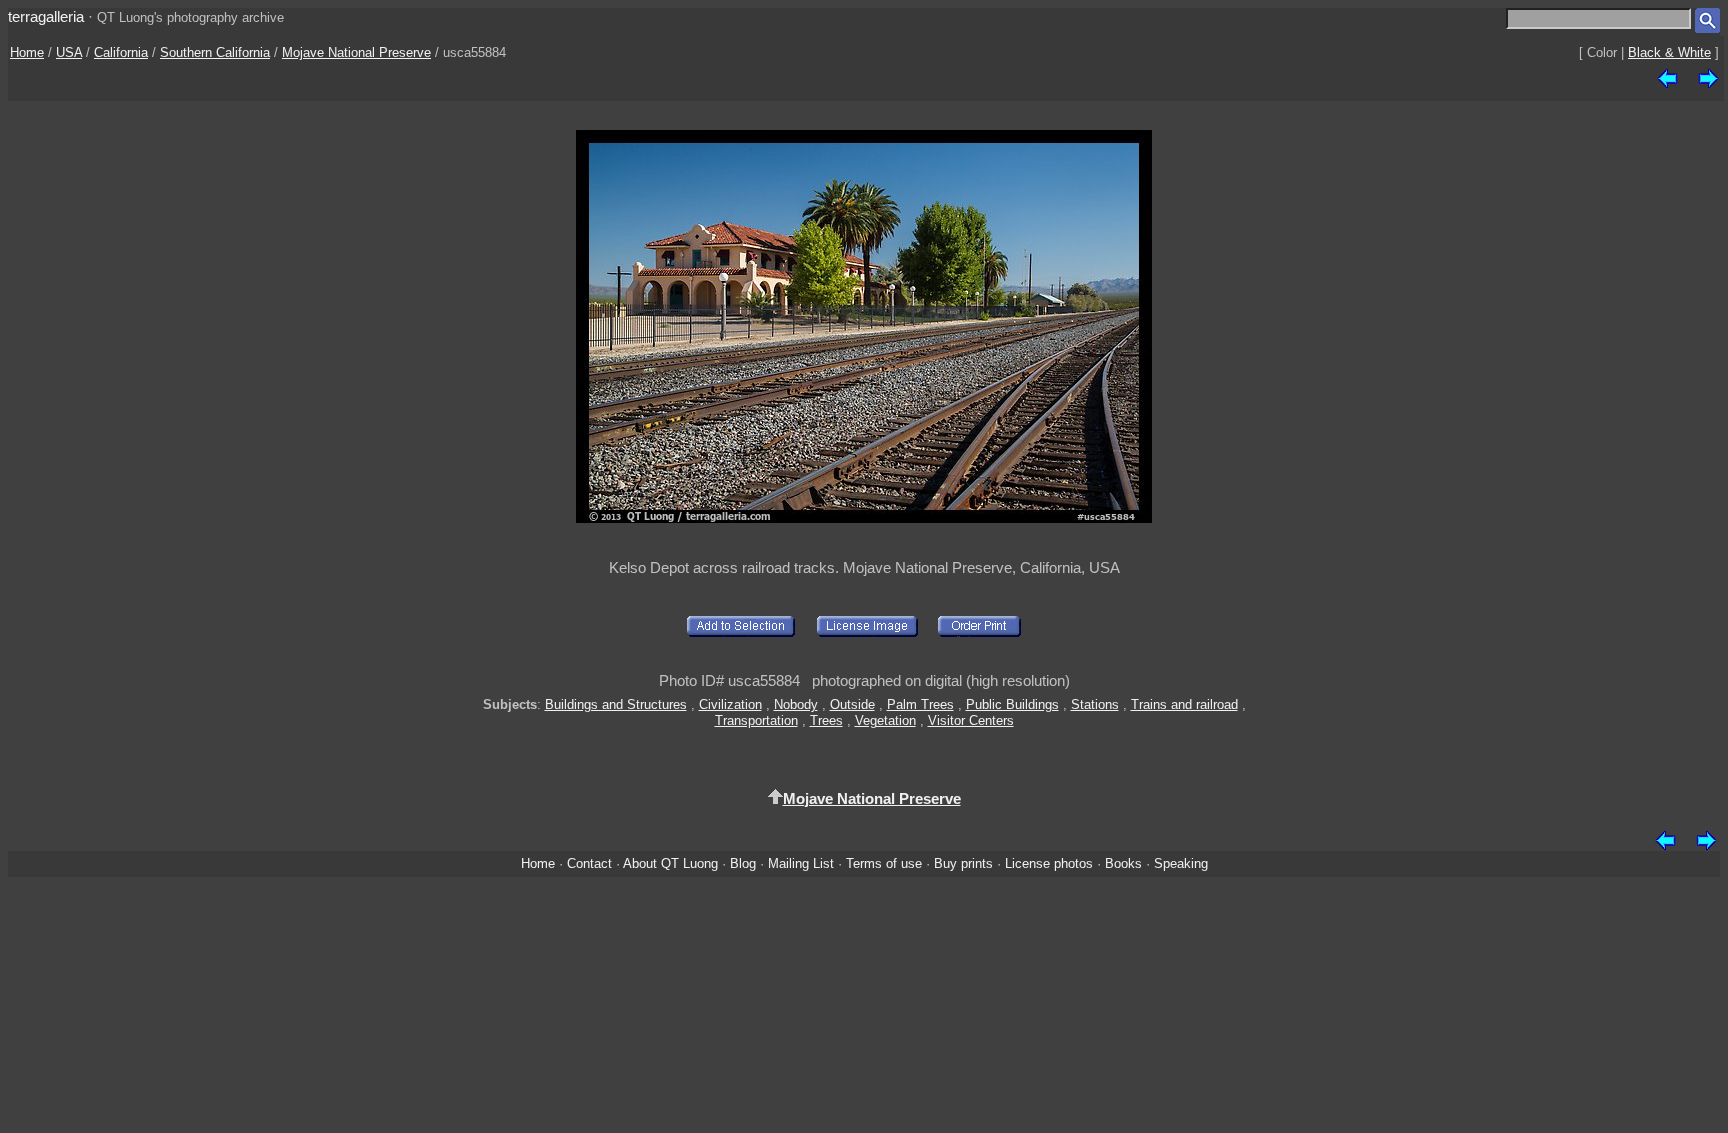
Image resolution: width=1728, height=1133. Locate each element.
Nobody (796, 704)
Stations (1095, 704)
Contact (589, 863)
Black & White (1669, 52)
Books (1123, 863)
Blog (743, 863)
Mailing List (801, 863)
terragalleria (46, 16)
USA (69, 52)
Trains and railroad (1184, 704)
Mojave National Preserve (356, 52)
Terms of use (884, 863)
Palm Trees (920, 704)
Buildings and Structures (616, 704)
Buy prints (963, 863)
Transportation (756, 720)
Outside (852, 704)
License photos (1049, 863)
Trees (826, 720)
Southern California (215, 52)
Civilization (730, 704)
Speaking (1181, 863)
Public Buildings (1012, 704)
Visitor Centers (971, 720)
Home (27, 52)
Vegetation (885, 720)
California (121, 52)
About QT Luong (670, 863)
